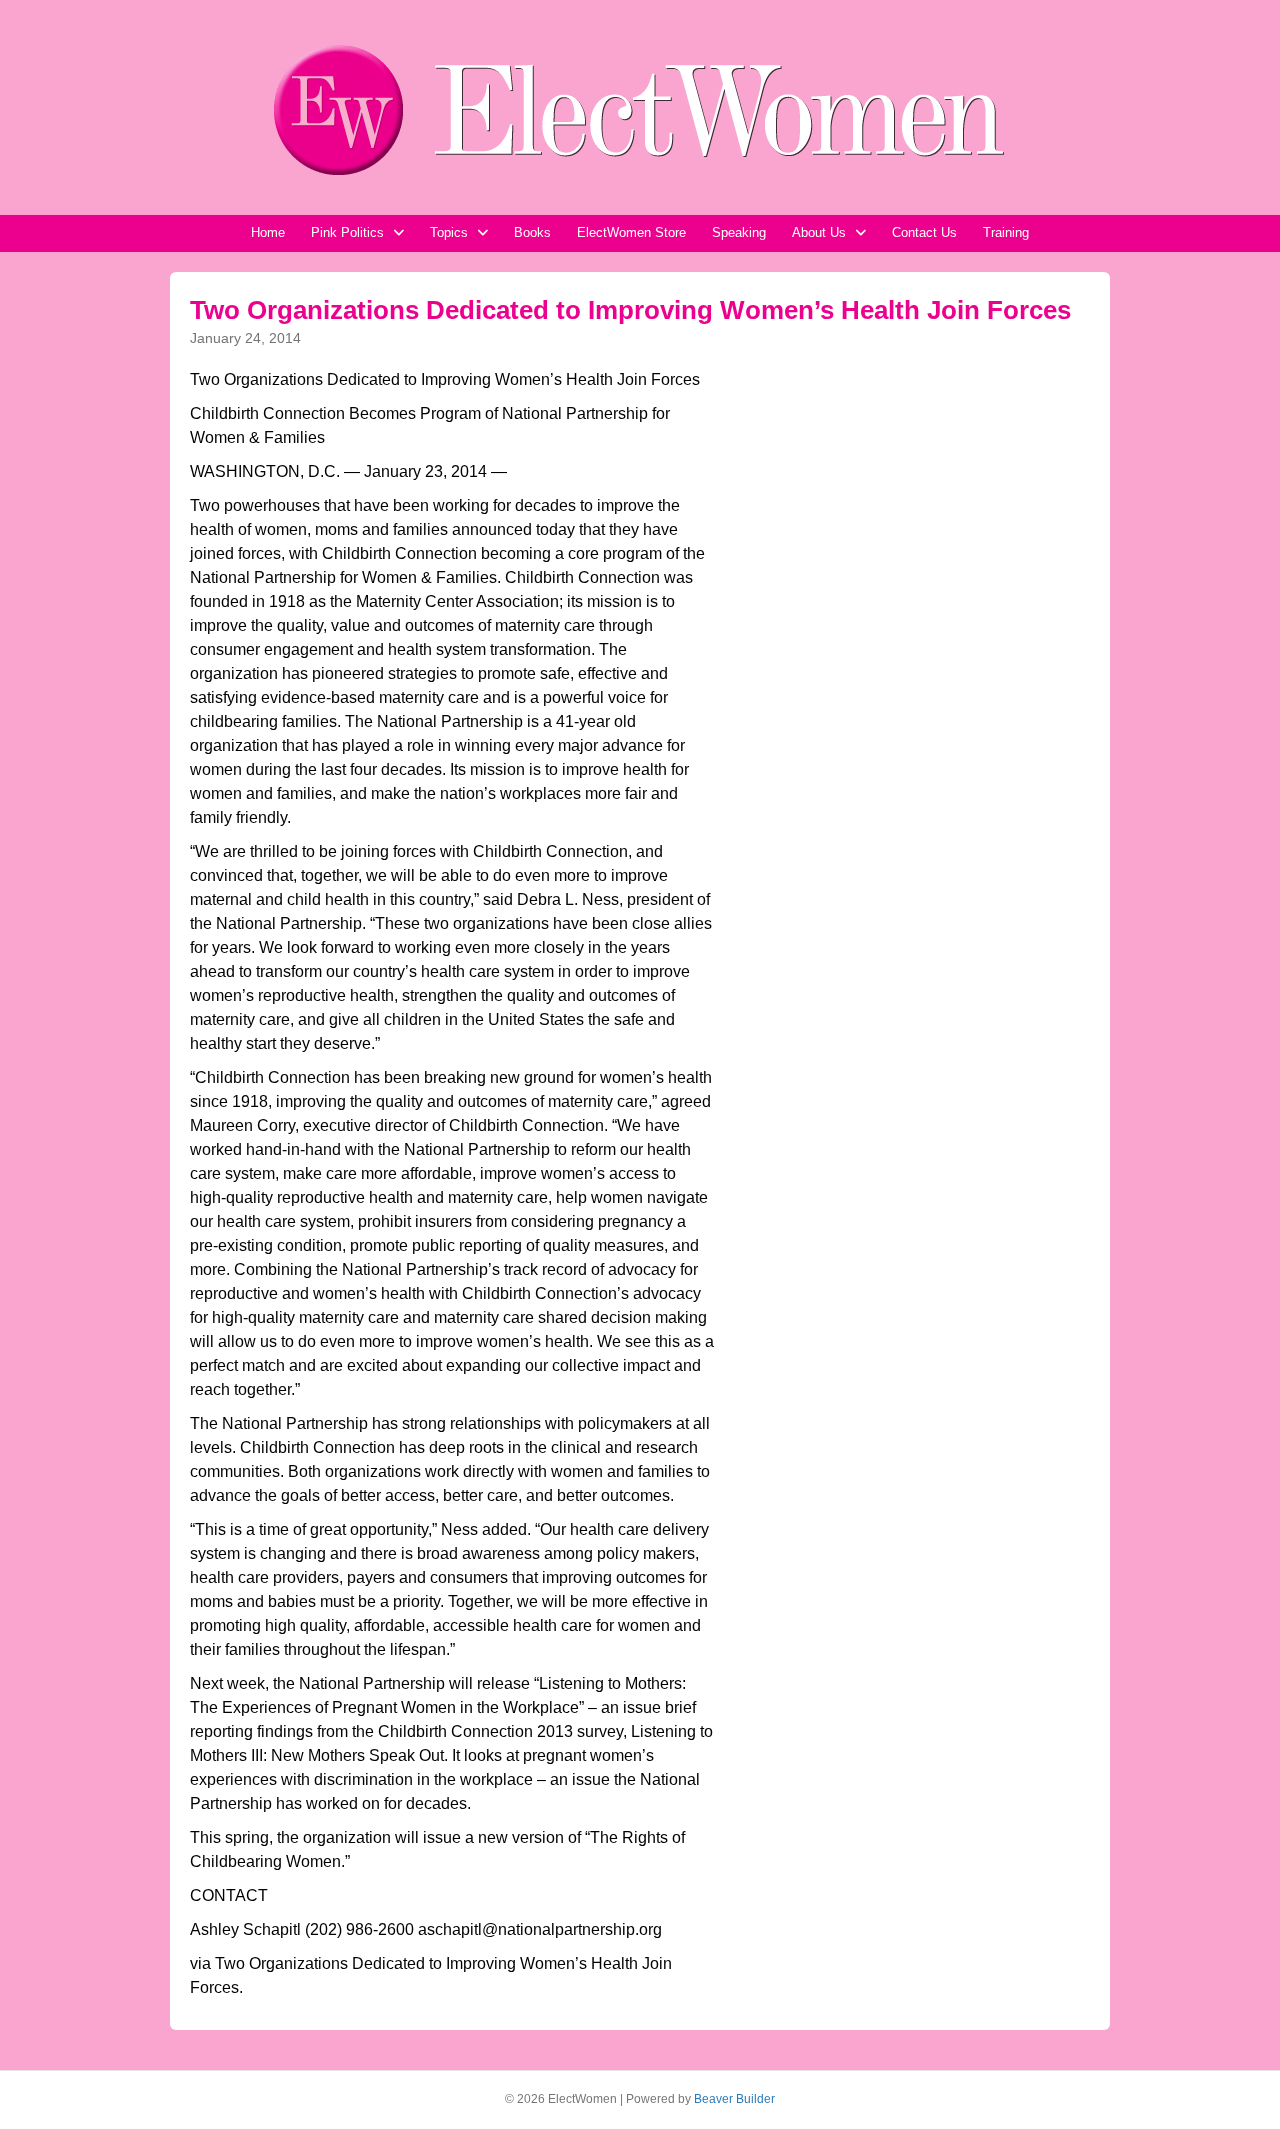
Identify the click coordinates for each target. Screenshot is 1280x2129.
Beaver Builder (734, 2099)
